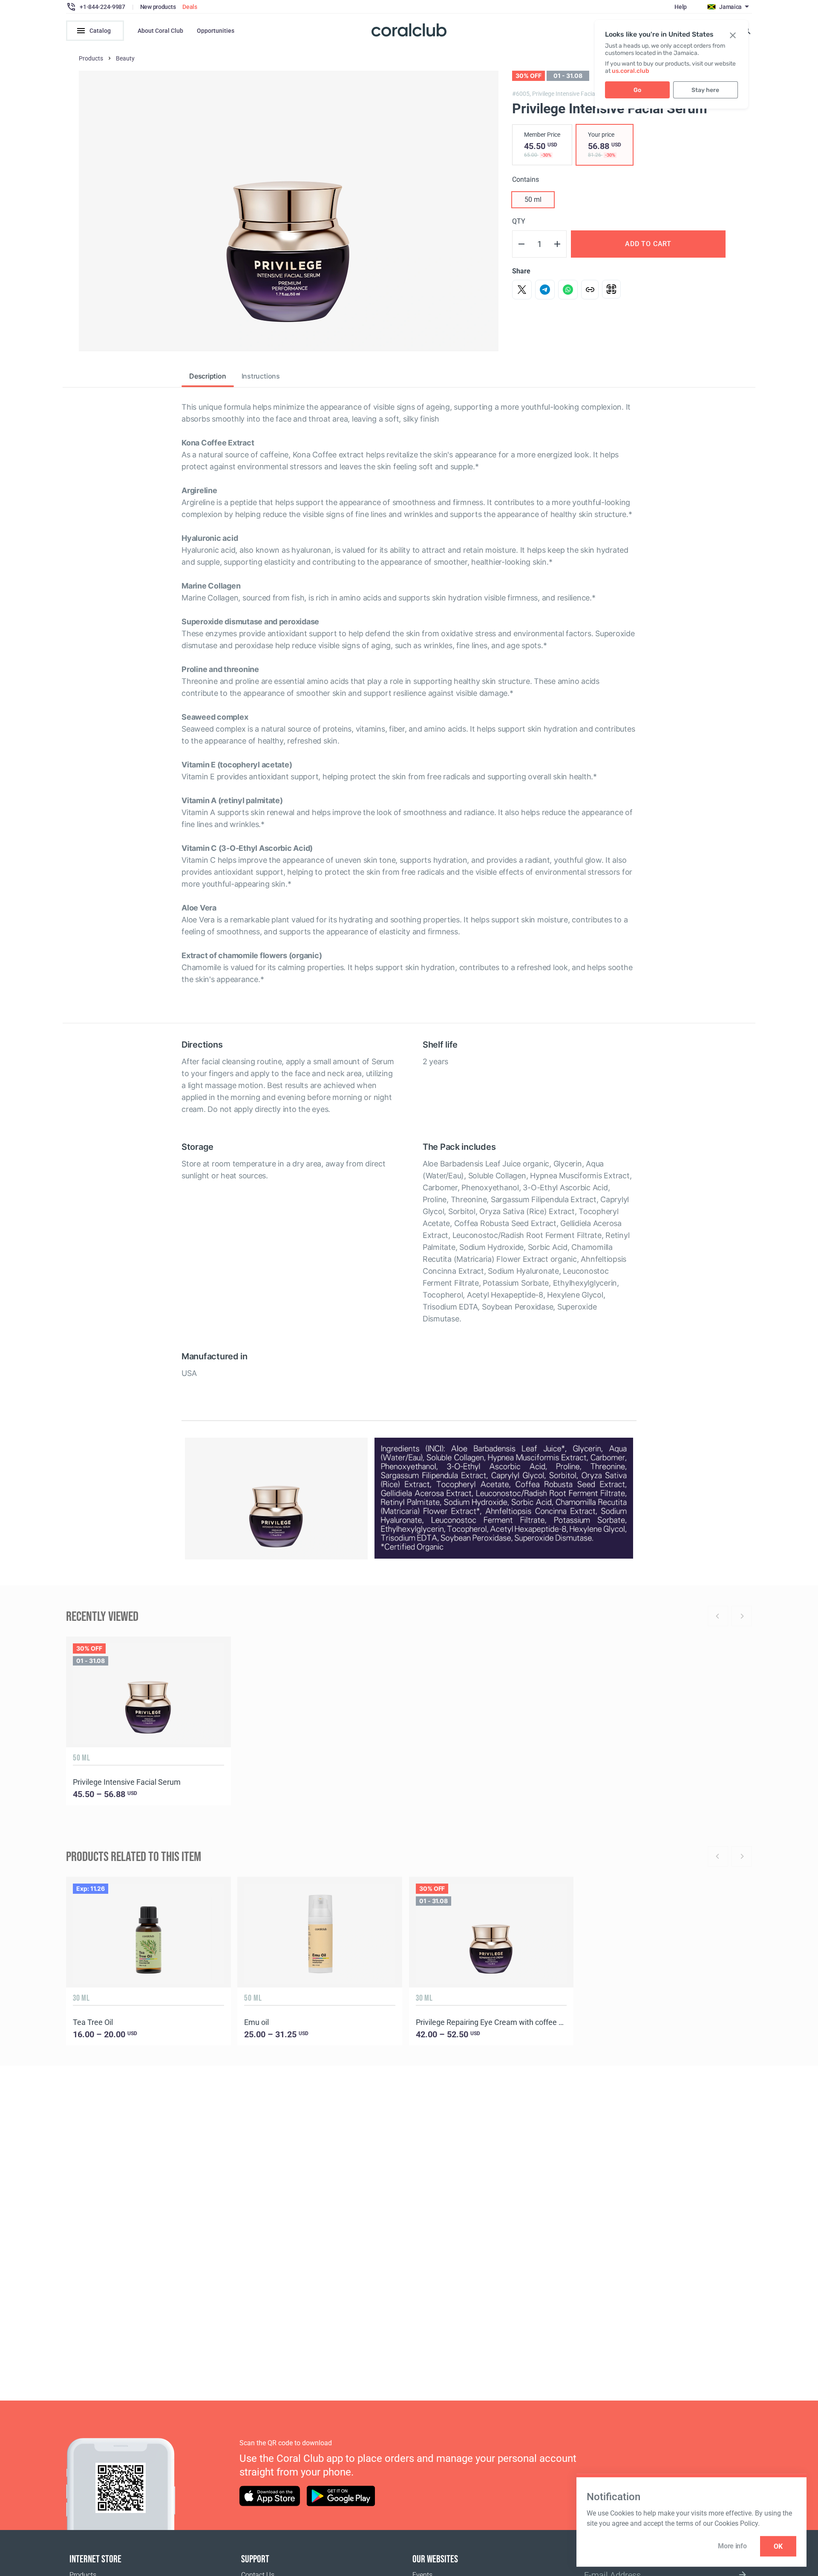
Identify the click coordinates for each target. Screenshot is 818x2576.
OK (778, 2546)
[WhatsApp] (568, 290)
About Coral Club (160, 31)
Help (681, 7)
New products (158, 7)
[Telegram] (545, 290)
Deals (190, 7)
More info (732, 2546)
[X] (522, 290)
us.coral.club (631, 71)
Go (637, 90)
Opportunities (216, 31)
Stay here (705, 90)
